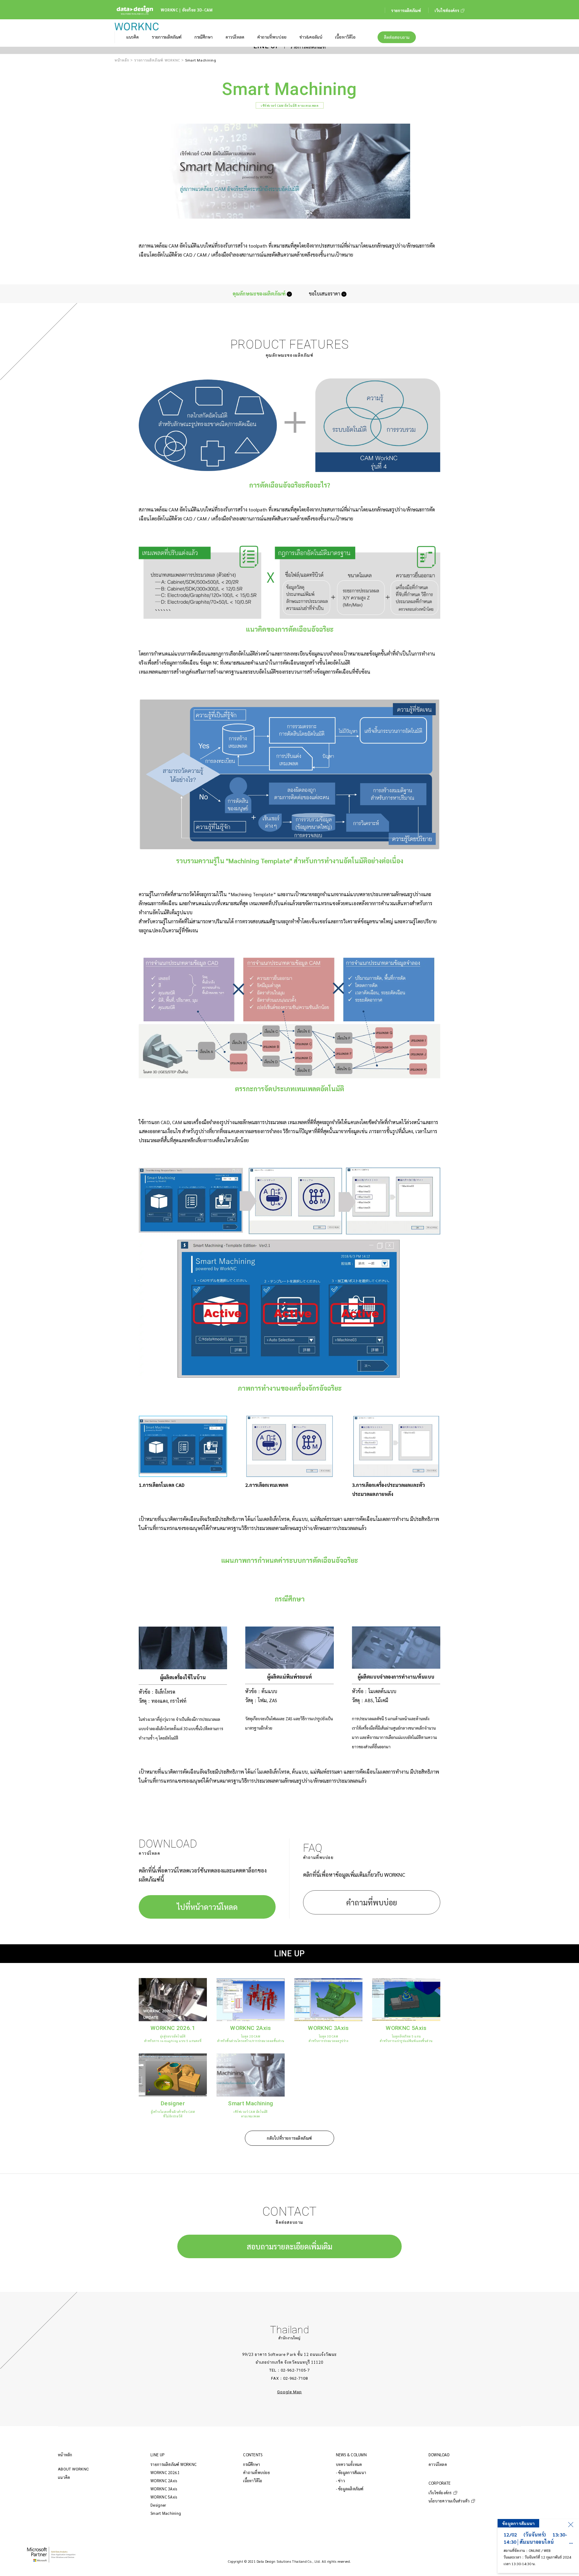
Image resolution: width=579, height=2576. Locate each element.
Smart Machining (166, 2513)
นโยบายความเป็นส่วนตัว (449, 2501)
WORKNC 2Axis (164, 2481)
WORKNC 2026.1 (165, 2472)
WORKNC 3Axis (164, 2489)
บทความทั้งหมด (349, 2464)
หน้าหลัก (122, 60)
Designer (158, 2505)
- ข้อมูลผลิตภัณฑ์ (350, 2489)
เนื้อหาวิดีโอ (253, 2481)
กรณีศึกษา (252, 2464)
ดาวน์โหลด (438, 2464)
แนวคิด (64, 2477)
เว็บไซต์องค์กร (440, 2493)
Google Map (289, 2392)
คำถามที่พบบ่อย (372, 1902)
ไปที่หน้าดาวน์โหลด (207, 1907)
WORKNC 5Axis (164, 2497)
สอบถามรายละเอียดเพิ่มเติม (289, 2246)
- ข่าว (340, 2481)
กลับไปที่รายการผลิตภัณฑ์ (289, 2138)
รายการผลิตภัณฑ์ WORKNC (157, 60)
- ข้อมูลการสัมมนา (351, 2472)
